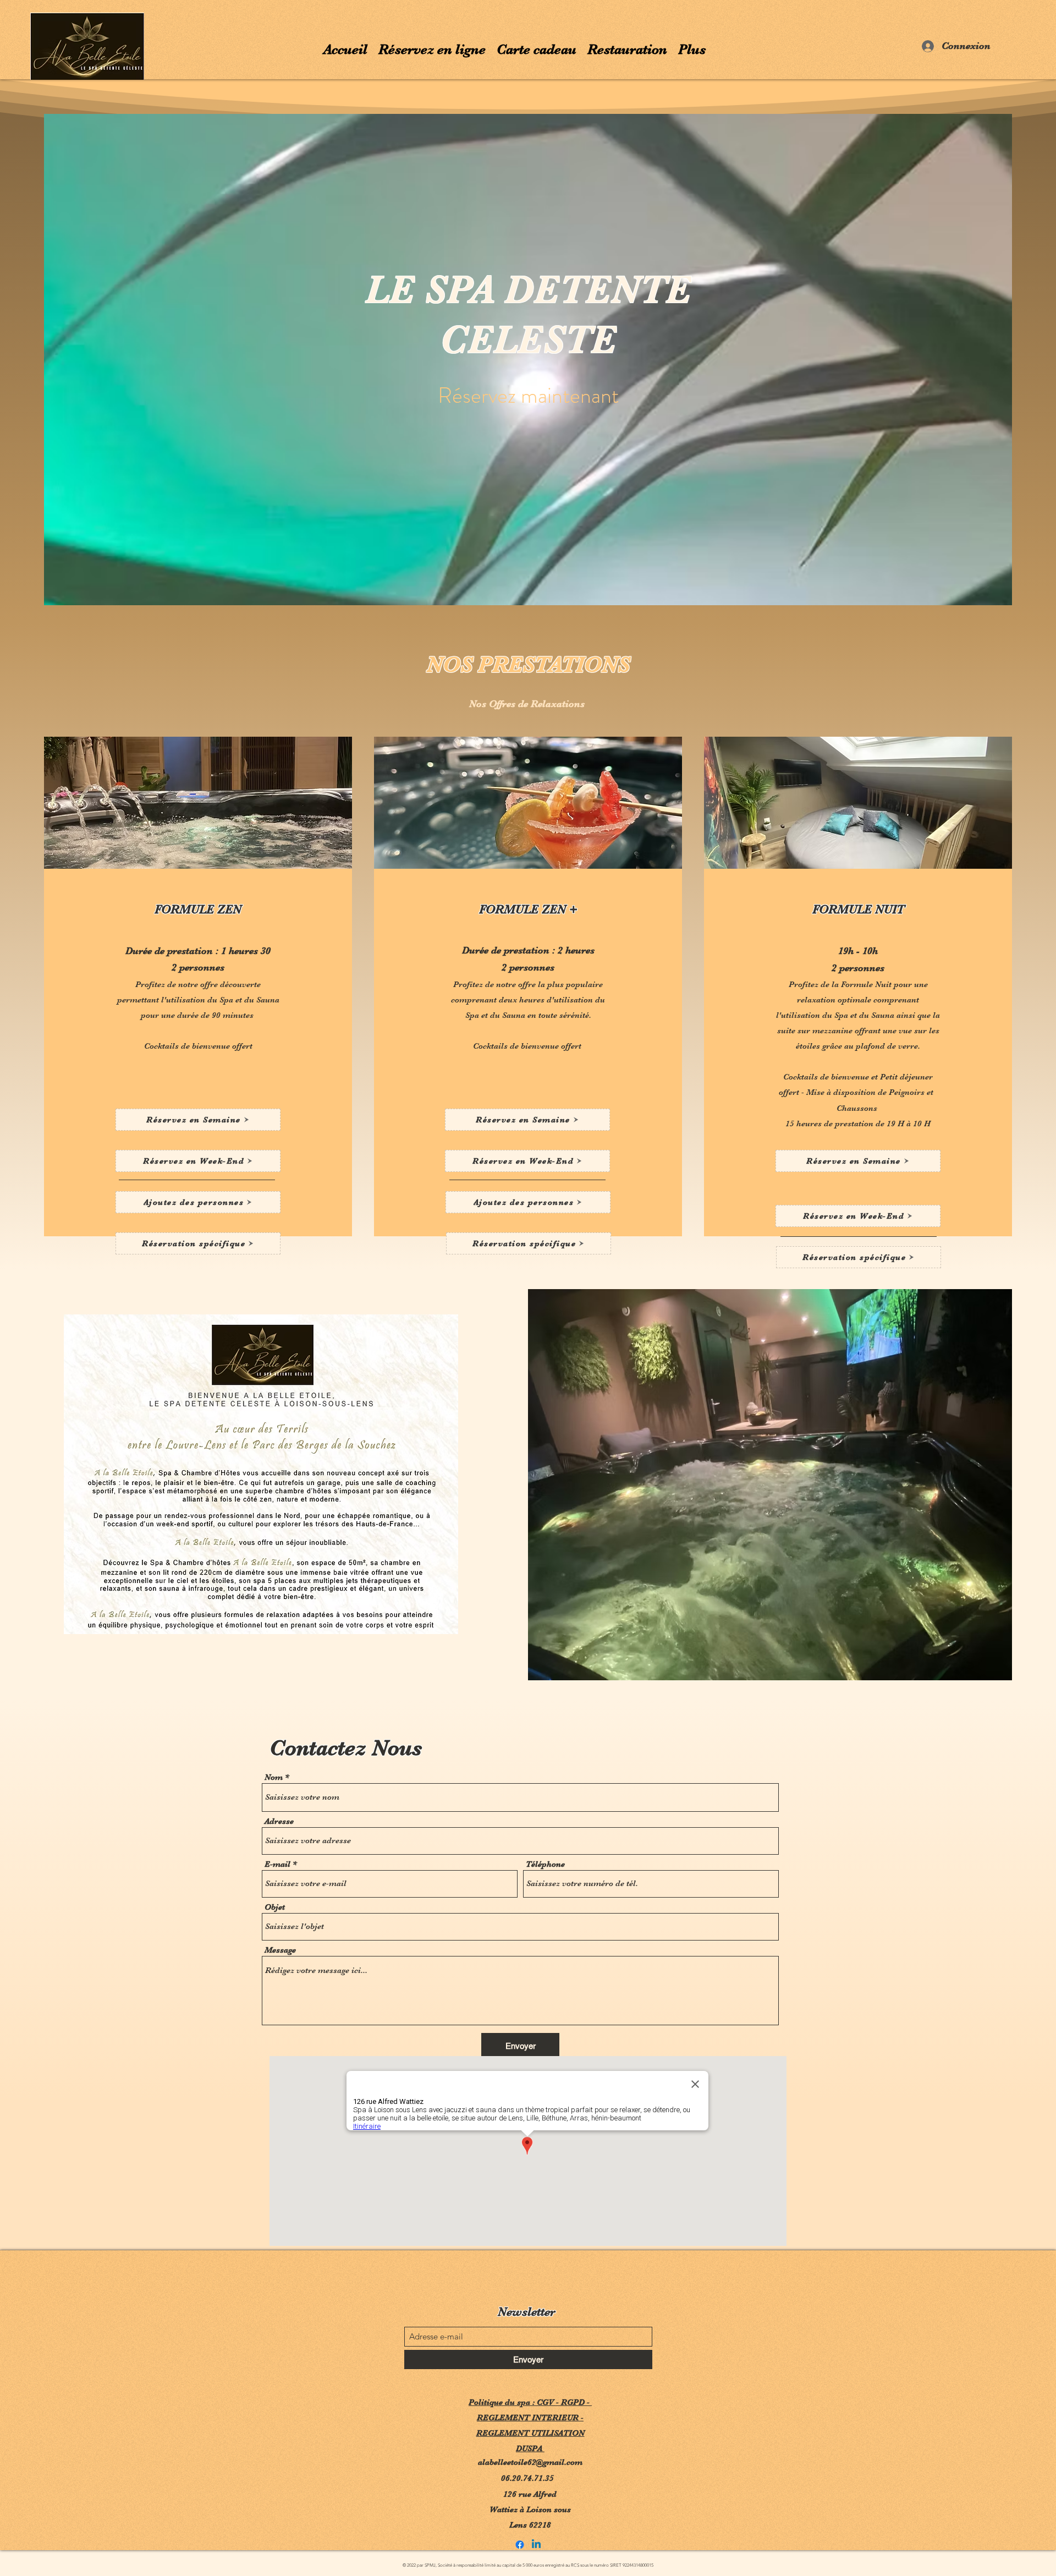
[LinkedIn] (536, 2545)
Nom (274, 1777)
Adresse (279, 1821)
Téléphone (545, 1864)
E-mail (277, 1864)
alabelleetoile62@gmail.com (530, 2462)
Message (280, 1950)
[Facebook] (520, 2545)
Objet (275, 1907)
